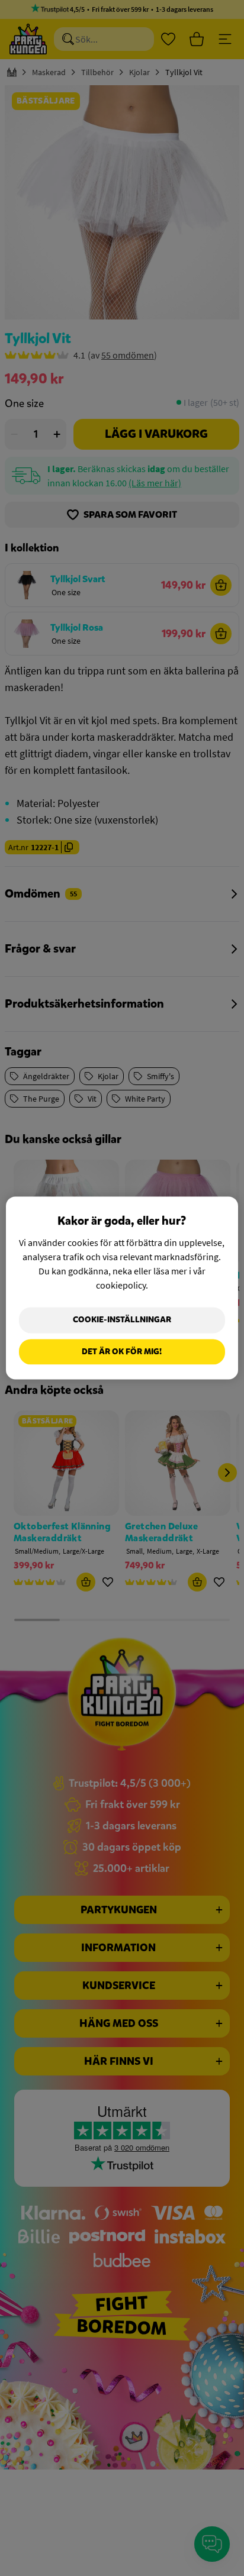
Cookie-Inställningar (122, 1320)
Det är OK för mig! (122, 1352)
